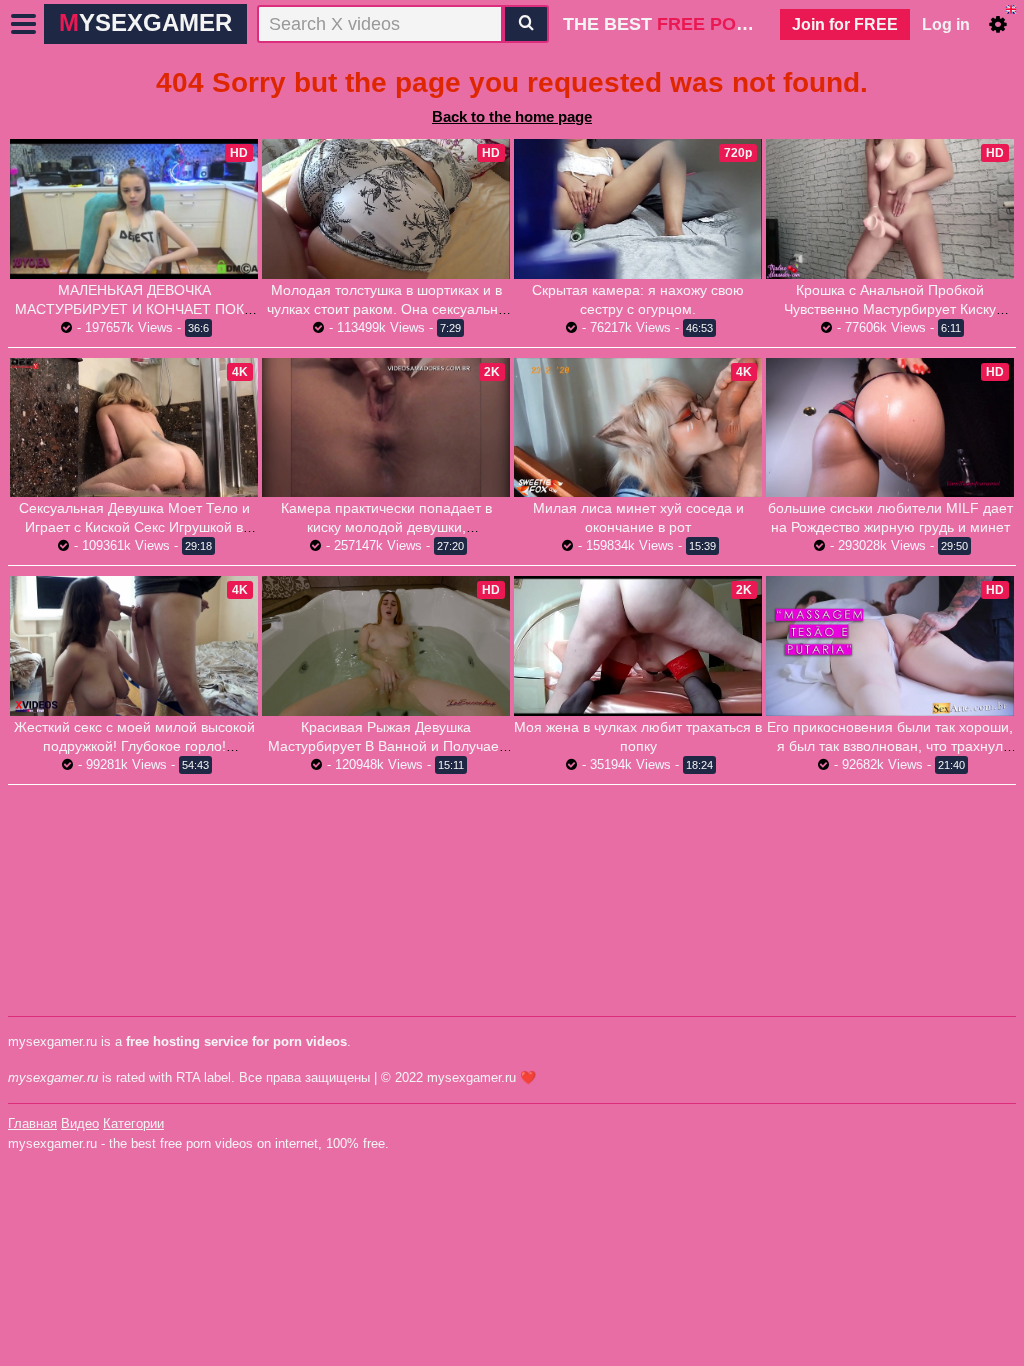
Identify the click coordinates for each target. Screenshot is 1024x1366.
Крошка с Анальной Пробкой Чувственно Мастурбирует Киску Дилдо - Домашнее (890, 309)
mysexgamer (145, 22)
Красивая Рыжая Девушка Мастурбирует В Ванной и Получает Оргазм (386, 746)
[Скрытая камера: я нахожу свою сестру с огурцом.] (638, 208)
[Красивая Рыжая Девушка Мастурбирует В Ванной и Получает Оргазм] (386, 646)
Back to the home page (512, 116)
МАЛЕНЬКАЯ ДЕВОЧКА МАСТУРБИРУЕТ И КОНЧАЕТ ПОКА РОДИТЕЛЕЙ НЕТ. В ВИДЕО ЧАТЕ (134, 309)
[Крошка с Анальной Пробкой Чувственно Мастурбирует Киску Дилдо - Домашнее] (890, 209)
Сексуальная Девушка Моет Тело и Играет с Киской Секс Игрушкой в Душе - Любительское (134, 527)
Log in (946, 24)
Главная (32, 1123)
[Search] (526, 24)
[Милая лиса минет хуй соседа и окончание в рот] (638, 428)
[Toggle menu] (24, 24)
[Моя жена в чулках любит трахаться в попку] (638, 645)
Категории (133, 1123)
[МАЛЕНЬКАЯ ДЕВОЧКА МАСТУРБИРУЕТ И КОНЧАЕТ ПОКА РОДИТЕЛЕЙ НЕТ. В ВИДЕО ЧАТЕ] (134, 209)
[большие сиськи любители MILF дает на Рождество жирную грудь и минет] (890, 428)
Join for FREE (845, 24)
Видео (80, 1123)
